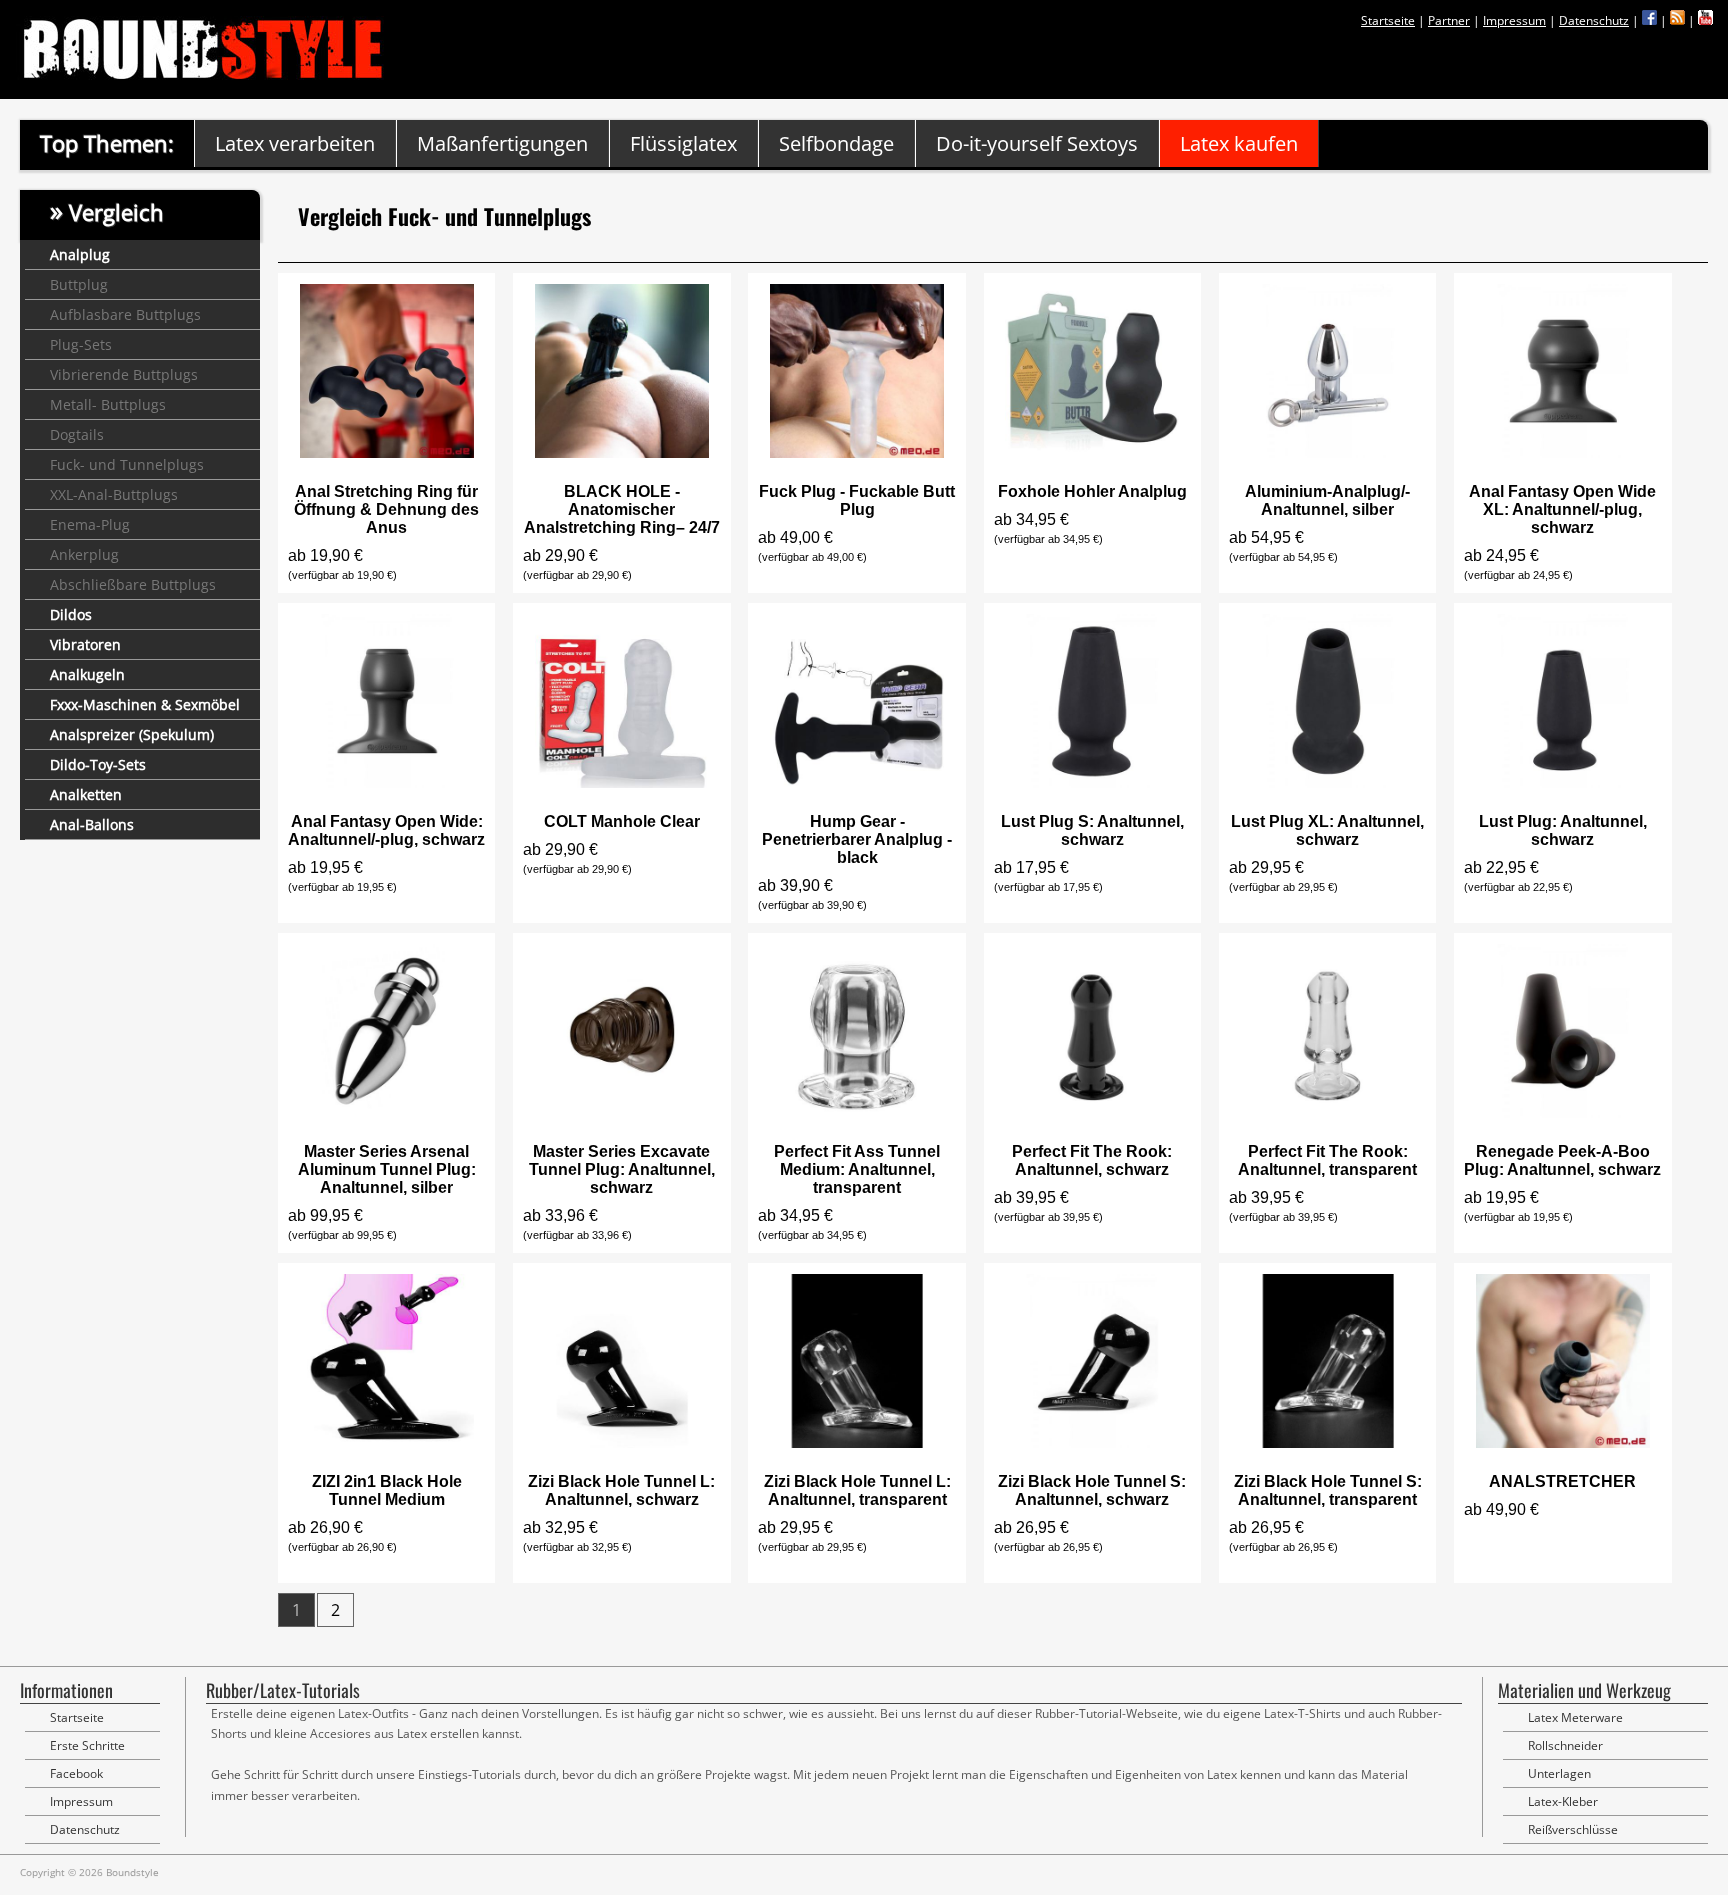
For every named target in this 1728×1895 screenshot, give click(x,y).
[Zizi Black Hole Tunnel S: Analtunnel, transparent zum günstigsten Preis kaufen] (1328, 1442)
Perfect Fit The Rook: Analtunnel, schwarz (1092, 1160)
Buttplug (79, 284)
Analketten (86, 794)
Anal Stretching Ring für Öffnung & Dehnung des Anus (386, 509)
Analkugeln (87, 674)
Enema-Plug (90, 524)
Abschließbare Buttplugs (133, 584)
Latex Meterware (1575, 1717)
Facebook (76, 1773)
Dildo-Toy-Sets (98, 764)
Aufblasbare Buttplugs (125, 314)
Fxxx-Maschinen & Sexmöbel (145, 704)
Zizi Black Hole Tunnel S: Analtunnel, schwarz (1092, 1490)
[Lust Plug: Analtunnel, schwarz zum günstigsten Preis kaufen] (1563, 782)
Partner (1449, 20)
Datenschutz (1594, 20)
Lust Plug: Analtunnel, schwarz (1563, 830)
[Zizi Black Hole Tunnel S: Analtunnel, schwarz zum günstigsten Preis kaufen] (1092, 1442)
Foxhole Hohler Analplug (1092, 491)
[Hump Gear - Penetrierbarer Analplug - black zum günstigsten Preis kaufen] (857, 782)
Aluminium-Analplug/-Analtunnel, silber (1327, 500)
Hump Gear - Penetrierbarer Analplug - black (857, 839)
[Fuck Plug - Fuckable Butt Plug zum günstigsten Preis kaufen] (857, 452)
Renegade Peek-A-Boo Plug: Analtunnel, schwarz (1562, 1160)
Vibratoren (85, 644)
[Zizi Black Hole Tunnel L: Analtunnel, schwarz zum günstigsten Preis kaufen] (622, 1442)
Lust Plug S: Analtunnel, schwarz (1092, 830)
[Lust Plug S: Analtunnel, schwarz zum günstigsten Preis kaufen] (1092, 782)
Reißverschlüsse (1573, 1829)
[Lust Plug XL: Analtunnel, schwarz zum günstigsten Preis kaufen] (1328, 782)
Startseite (1388, 20)
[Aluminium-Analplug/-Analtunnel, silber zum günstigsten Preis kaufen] (1328, 452)
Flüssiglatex (683, 143)
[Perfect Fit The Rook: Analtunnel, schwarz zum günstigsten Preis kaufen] (1092, 1112)
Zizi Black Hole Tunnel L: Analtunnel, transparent (857, 1490)
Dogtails (77, 434)
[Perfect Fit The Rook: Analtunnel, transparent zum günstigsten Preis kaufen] (1328, 1112)
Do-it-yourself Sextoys (1037, 143)
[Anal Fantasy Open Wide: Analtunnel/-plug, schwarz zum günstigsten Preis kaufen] (387, 782)
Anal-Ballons (92, 824)
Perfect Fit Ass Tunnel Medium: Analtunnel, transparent (857, 1169)
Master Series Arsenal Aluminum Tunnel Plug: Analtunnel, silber (387, 1169)
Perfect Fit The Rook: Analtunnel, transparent (1327, 1160)
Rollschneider (1565, 1745)
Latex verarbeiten (295, 143)
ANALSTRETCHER (1562, 1481)
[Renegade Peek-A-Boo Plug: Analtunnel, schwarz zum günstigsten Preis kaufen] (1563, 1112)
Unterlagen (1559, 1773)
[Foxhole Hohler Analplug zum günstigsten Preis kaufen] (1092, 452)
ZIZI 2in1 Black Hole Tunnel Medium (387, 1490)
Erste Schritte (87, 1745)
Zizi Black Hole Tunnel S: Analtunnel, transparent (1328, 1490)
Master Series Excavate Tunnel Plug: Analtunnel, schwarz (622, 1169)
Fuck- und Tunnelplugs (127, 464)
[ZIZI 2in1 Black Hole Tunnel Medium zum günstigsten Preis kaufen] (387, 1442)
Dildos (71, 614)
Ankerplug (84, 554)
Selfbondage (836, 143)
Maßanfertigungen (502, 143)
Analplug (80, 254)
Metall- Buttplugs (108, 404)
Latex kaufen (1239, 143)
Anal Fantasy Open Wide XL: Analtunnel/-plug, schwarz (1562, 509)
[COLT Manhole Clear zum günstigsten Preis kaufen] (622, 782)
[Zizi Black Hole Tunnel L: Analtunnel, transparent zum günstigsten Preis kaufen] (857, 1442)
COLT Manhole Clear (622, 821)
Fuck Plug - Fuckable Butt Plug (857, 500)
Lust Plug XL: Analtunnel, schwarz (1327, 830)
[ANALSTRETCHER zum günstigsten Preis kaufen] (1563, 1442)
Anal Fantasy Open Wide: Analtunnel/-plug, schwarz (386, 830)
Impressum (1514, 20)
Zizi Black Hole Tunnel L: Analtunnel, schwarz (621, 1490)
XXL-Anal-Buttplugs (114, 494)
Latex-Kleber (1563, 1801)
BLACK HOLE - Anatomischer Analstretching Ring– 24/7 (622, 509)
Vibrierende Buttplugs (124, 374)
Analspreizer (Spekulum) (132, 734)
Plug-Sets (81, 344)
